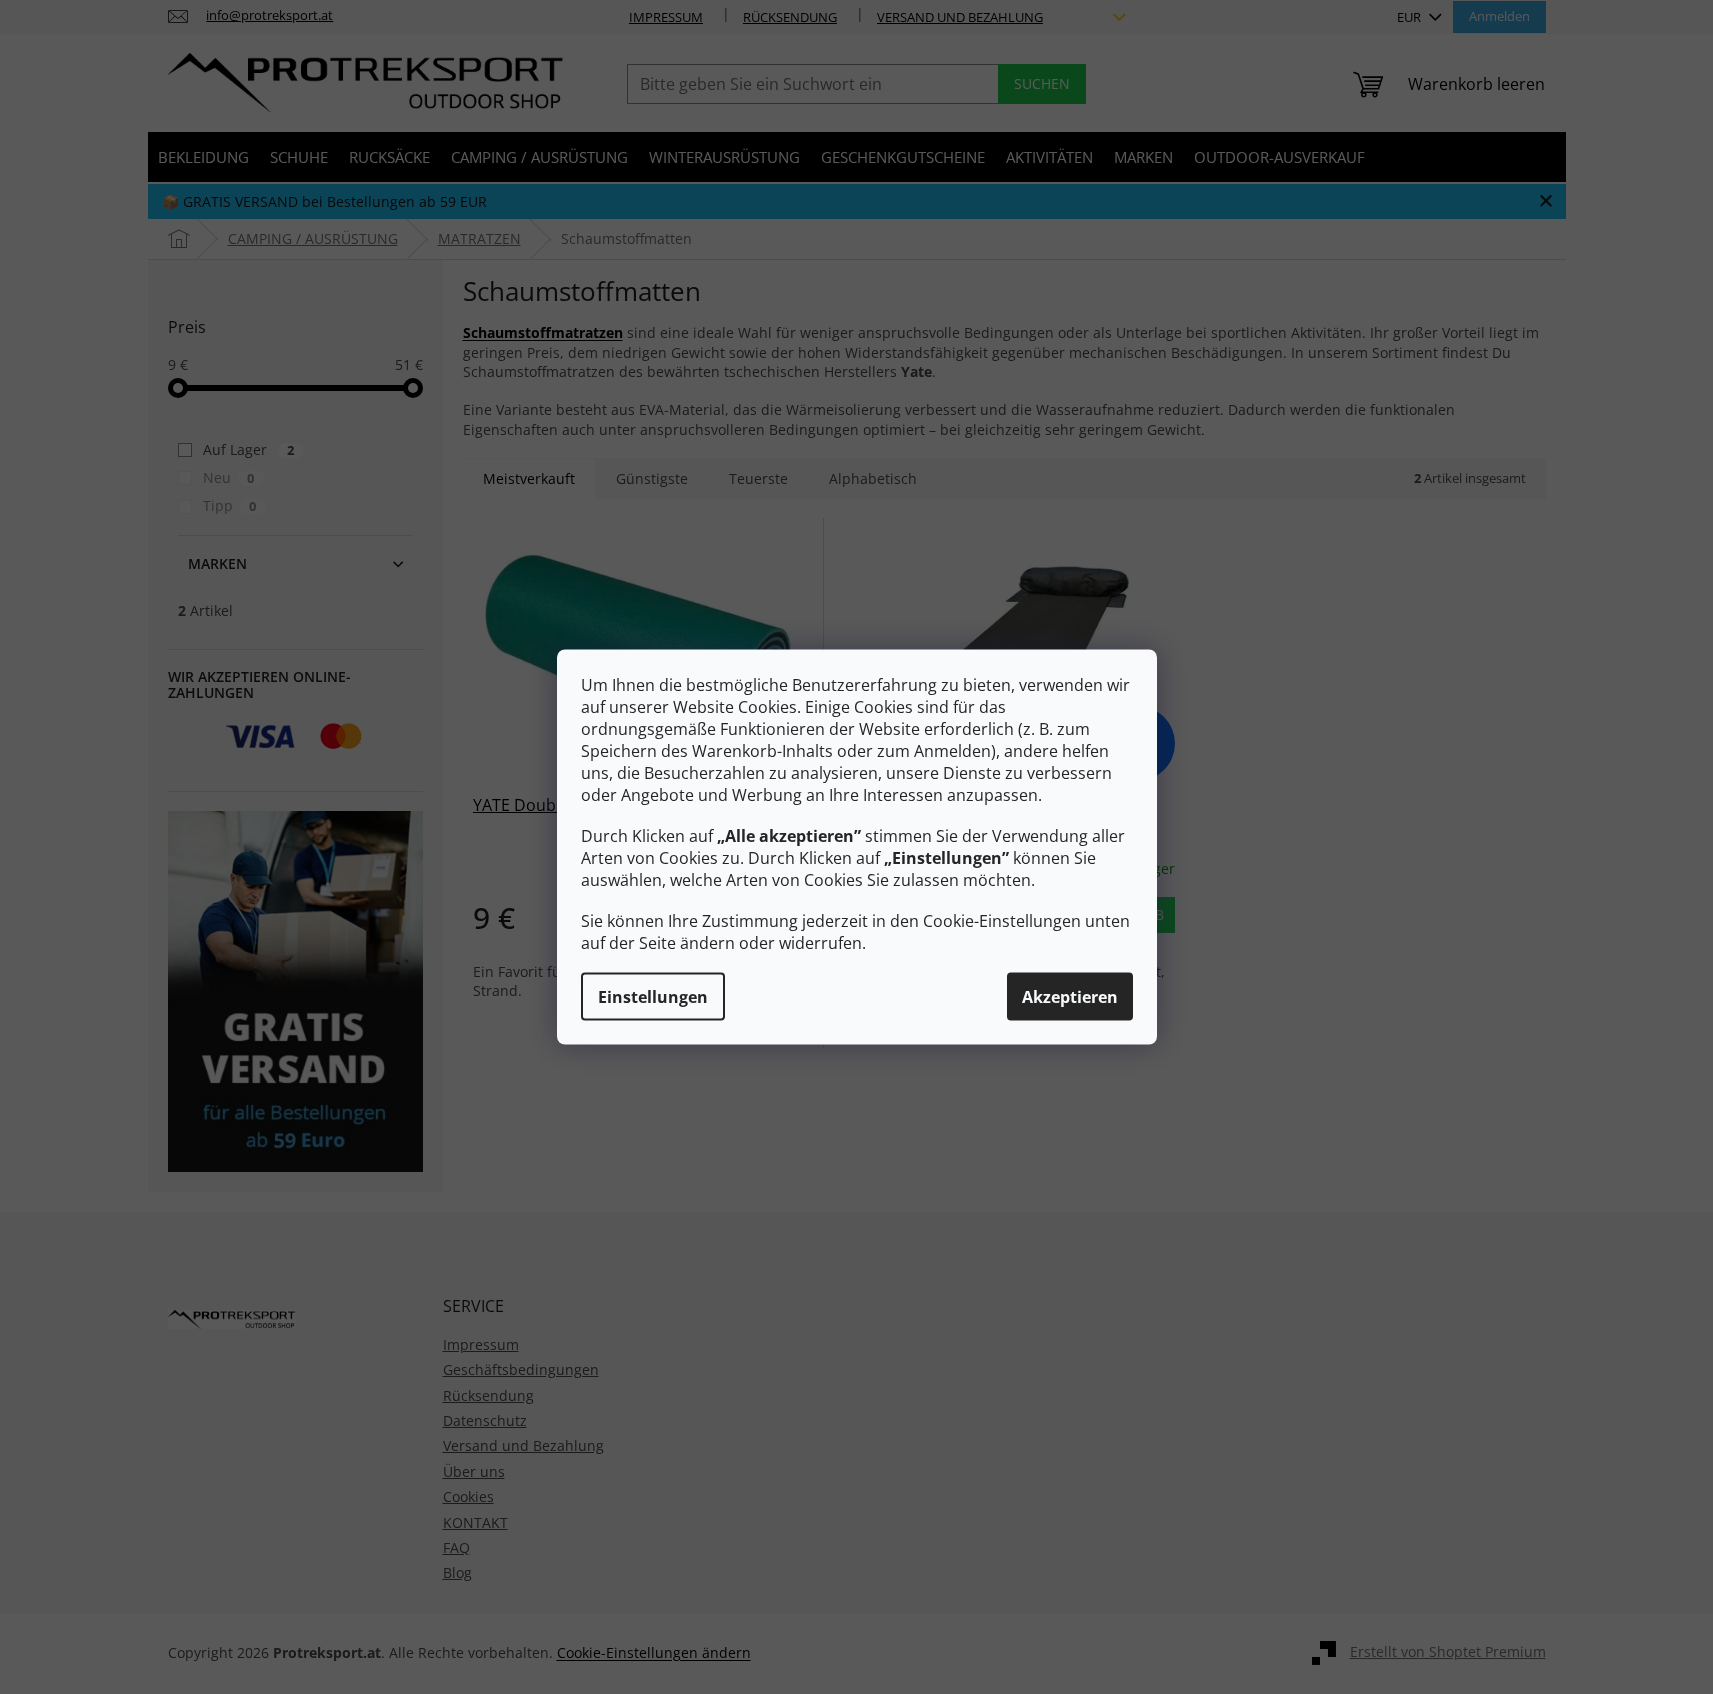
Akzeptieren (1070, 997)
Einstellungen (653, 997)
